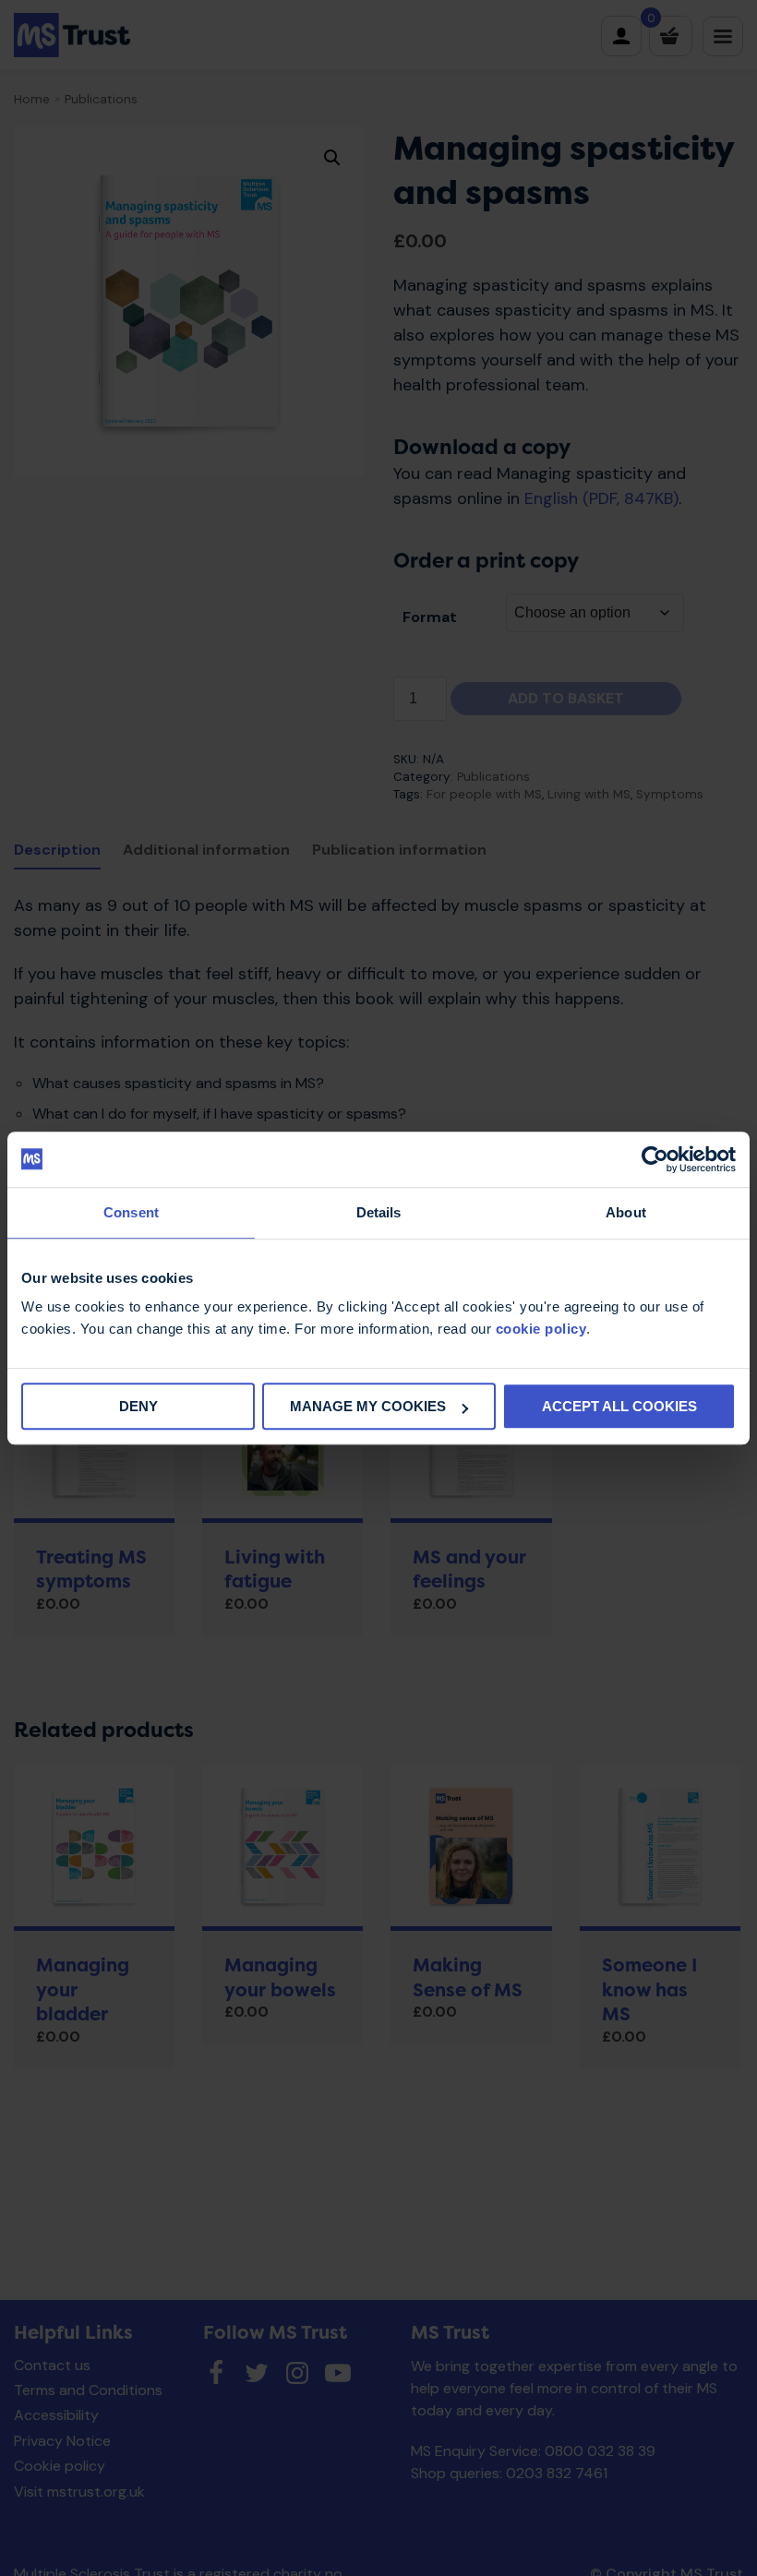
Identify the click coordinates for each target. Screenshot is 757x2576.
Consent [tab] (131, 1212)
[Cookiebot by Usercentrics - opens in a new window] (655, 1159)
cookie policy (541, 1329)
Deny (138, 1406)
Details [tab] (379, 1212)
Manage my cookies (368, 1406)
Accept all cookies (619, 1406)
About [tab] (626, 1212)
